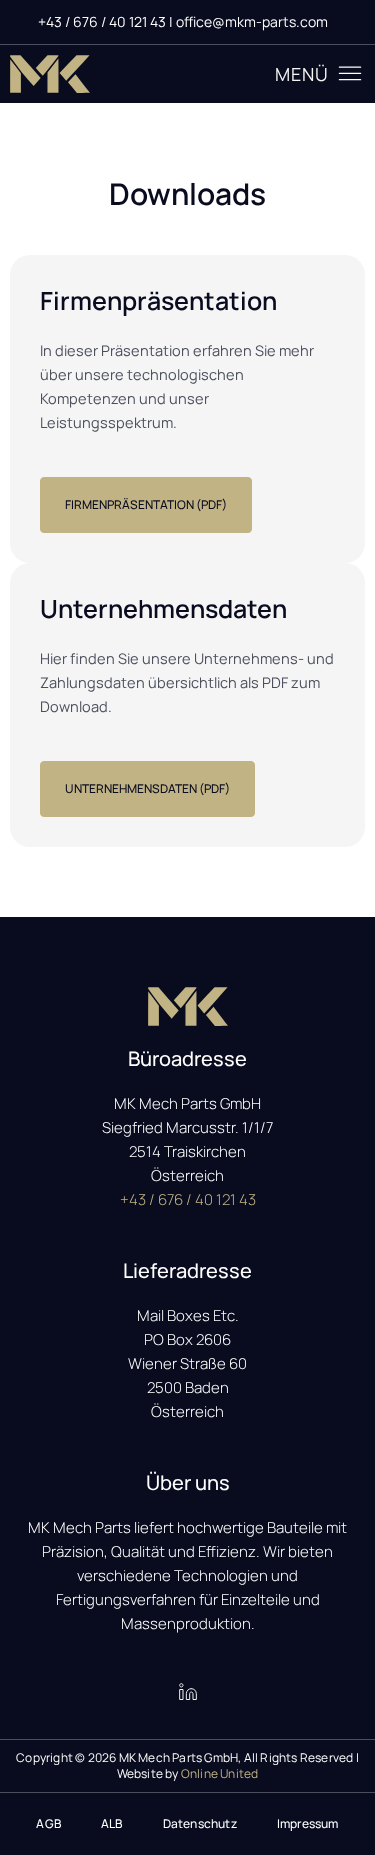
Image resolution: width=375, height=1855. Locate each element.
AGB (48, 1823)
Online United (220, 1773)
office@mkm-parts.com (252, 21)
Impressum (308, 1823)
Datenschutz (200, 1823)
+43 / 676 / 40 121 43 (103, 21)
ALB (112, 1823)
